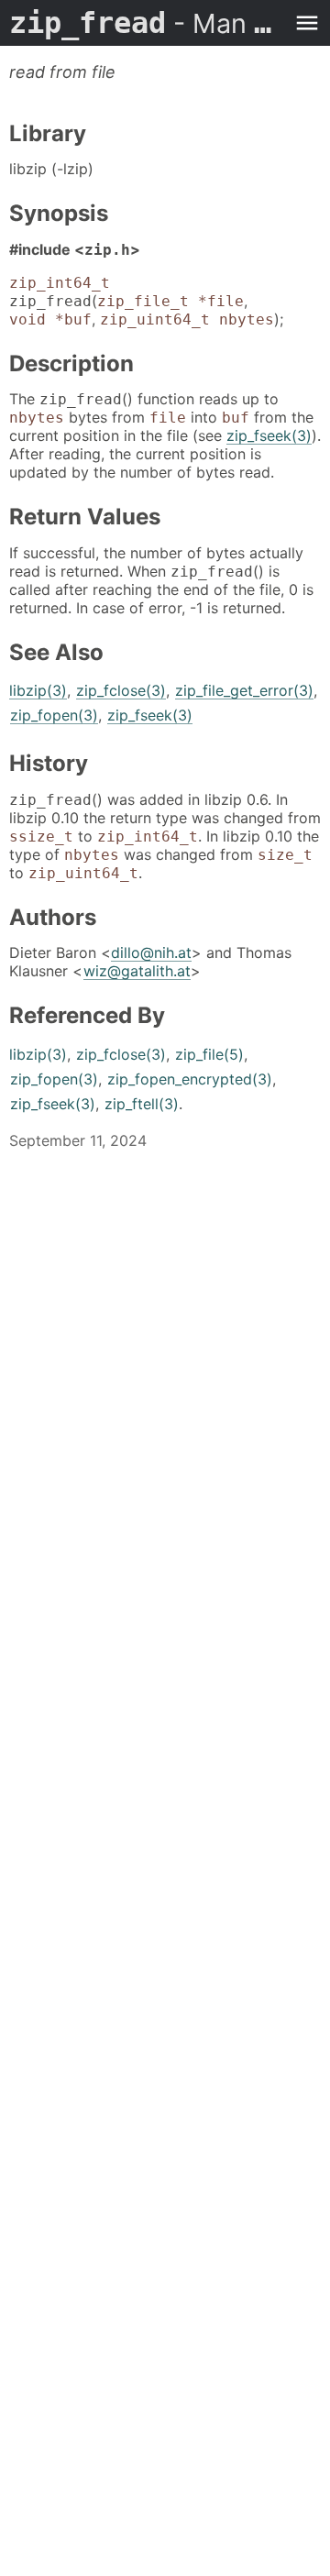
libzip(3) (38, 690)
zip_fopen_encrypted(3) (190, 1079)
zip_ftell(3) (142, 1104)
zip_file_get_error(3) (244, 690)
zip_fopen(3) (54, 715)
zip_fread (147, 23)
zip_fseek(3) (269, 435)
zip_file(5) (209, 1054)
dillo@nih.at (151, 952)
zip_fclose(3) (121, 690)
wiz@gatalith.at (137, 971)
